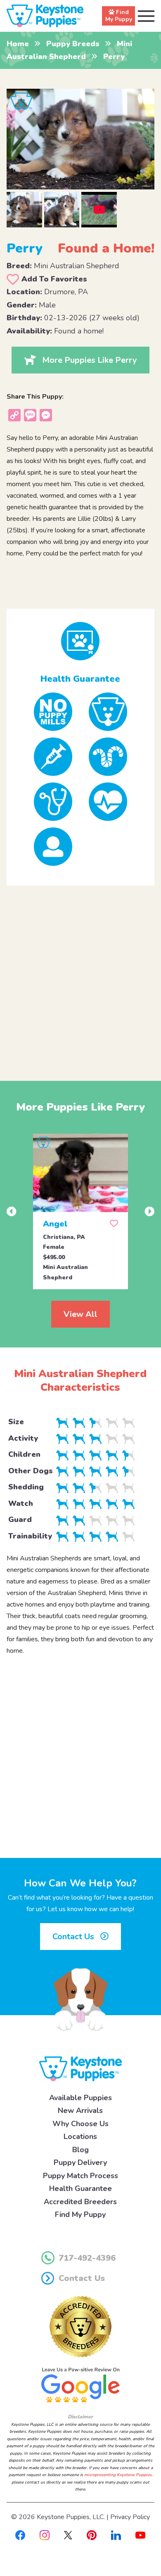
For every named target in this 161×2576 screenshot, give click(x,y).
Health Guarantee (80, 2188)
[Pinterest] (92, 2535)
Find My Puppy (80, 2214)
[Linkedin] (116, 2535)
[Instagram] (45, 2535)
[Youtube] (140, 2535)
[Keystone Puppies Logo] (80, 2068)
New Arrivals (80, 2110)
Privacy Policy (130, 2517)
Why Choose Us (80, 2124)
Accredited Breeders (80, 2202)
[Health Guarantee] (81, 641)
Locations (80, 2136)
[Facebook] (20, 2535)
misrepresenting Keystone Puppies (118, 2475)
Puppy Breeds (73, 44)
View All (80, 1314)
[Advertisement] (80, 976)
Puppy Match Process (80, 2176)
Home (18, 44)
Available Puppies (80, 2098)
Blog (80, 2150)
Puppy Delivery (80, 2162)
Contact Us (74, 1937)
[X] (68, 2535)
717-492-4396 (87, 2258)
